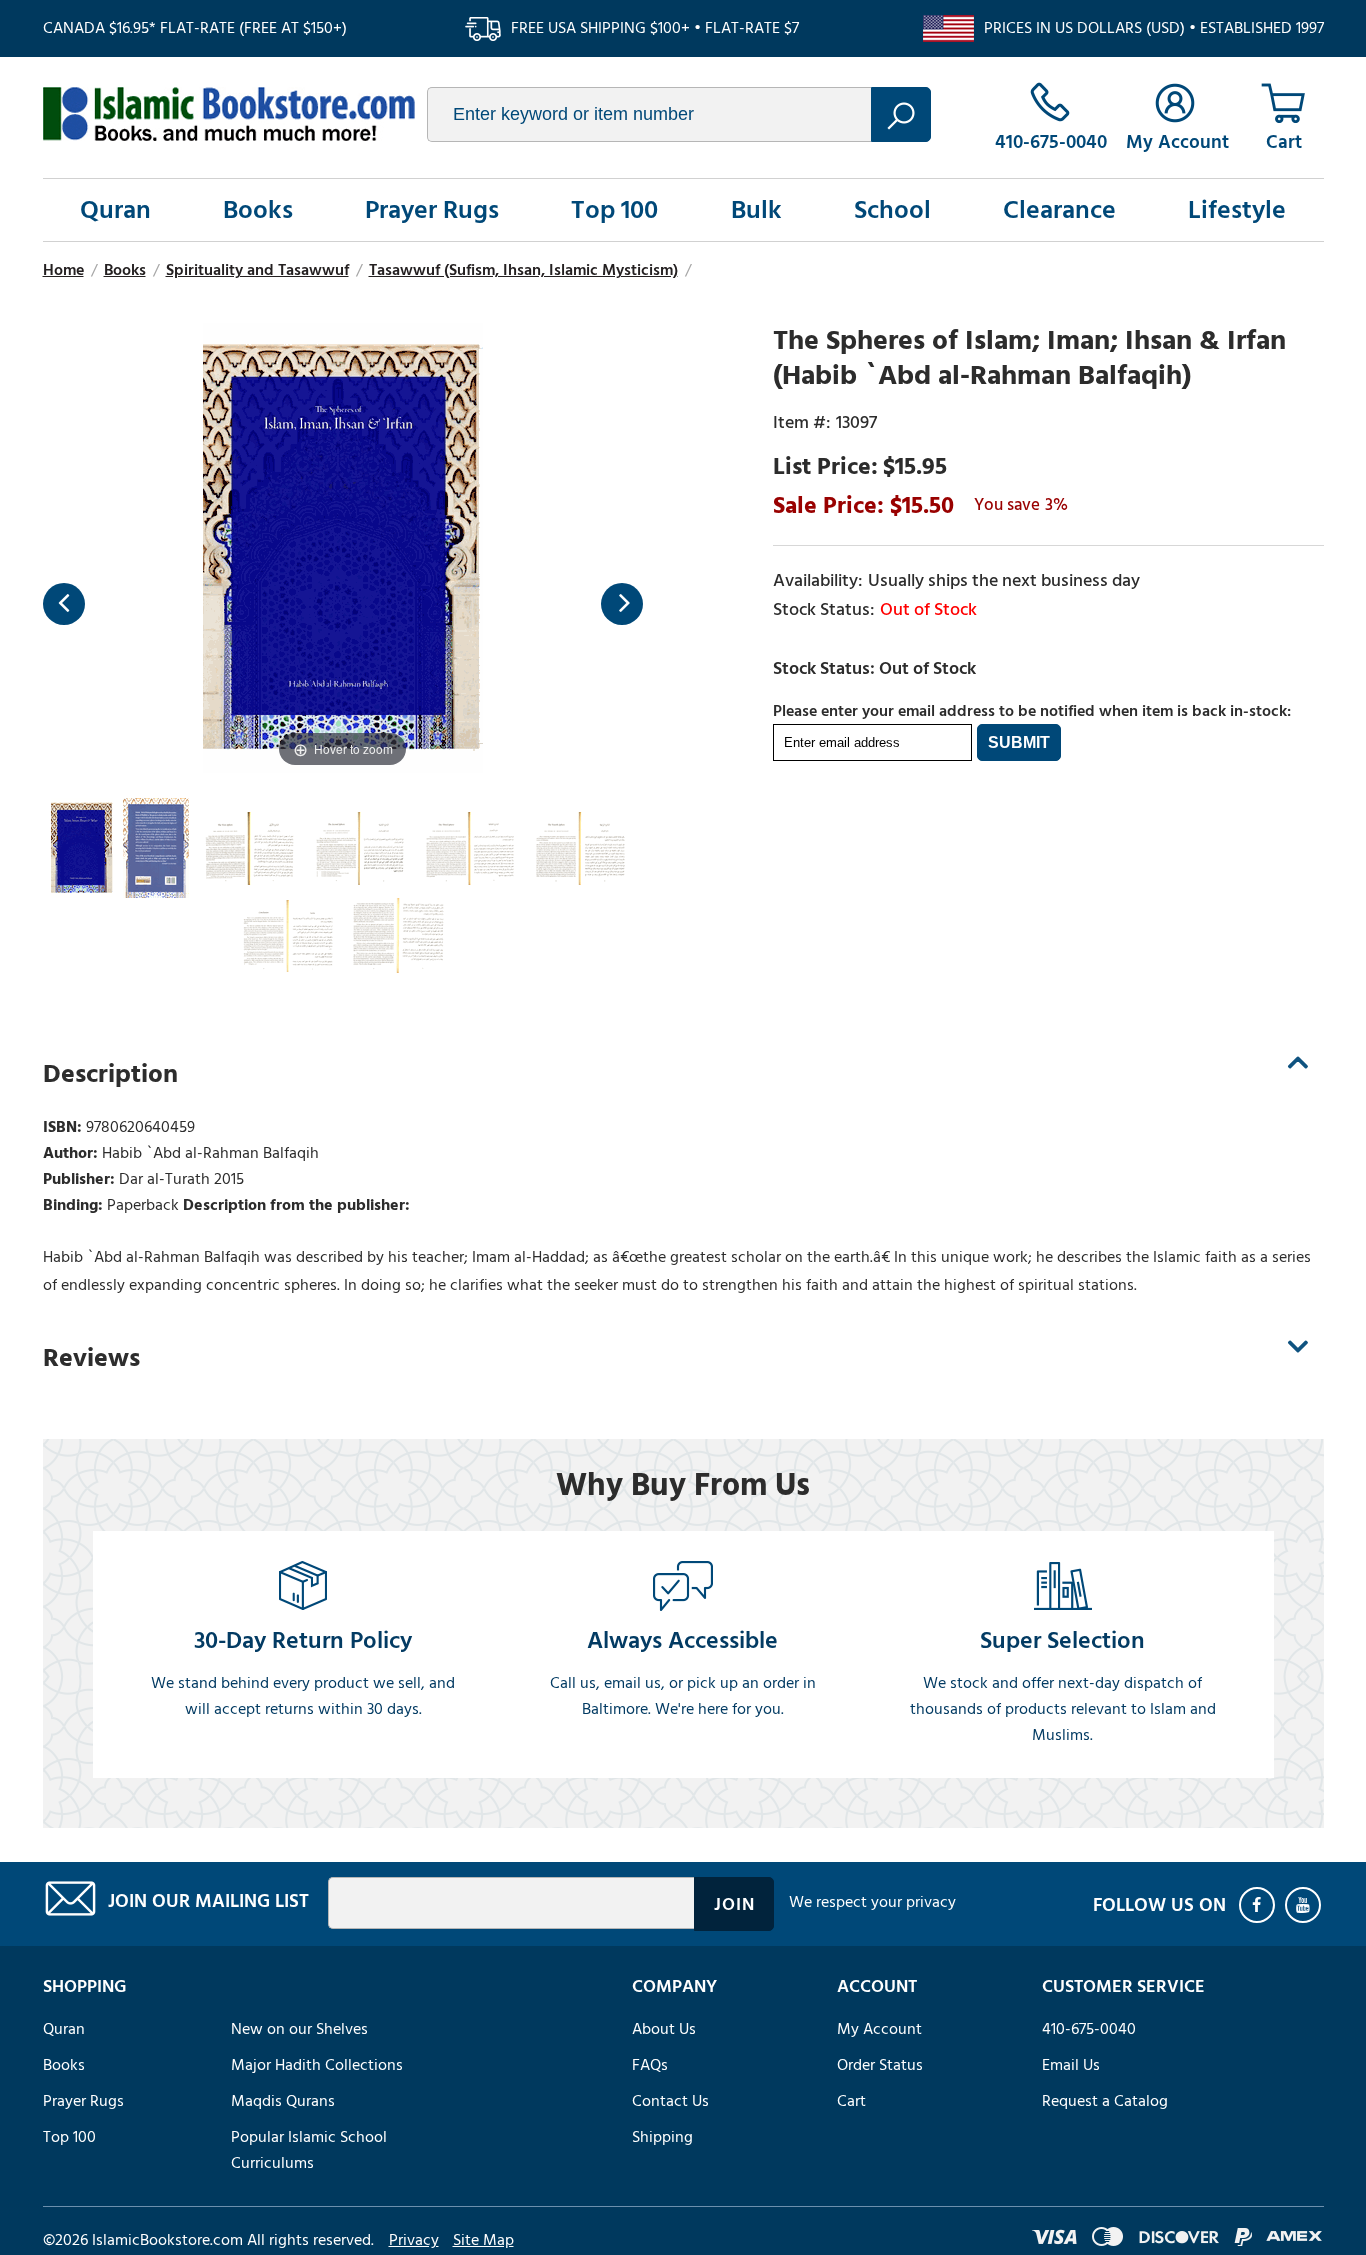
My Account (879, 2029)
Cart (851, 2101)
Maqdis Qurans (283, 2101)
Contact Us (670, 2101)
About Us (664, 2029)
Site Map (483, 2240)
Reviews (91, 1358)
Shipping (662, 2137)
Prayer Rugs (432, 210)
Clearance (1059, 210)
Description (110, 1074)
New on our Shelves (299, 2029)
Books (258, 210)
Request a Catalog (1105, 2101)
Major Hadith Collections (317, 2065)
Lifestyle (1237, 210)
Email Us (1071, 2065)
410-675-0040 (1089, 2029)
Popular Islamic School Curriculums (309, 2150)
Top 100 (614, 210)
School (892, 210)
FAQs (650, 2065)
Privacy (414, 2240)
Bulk (756, 210)
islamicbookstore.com (229, 114)
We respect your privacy (872, 1902)
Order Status (880, 2065)
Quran (115, 210)
